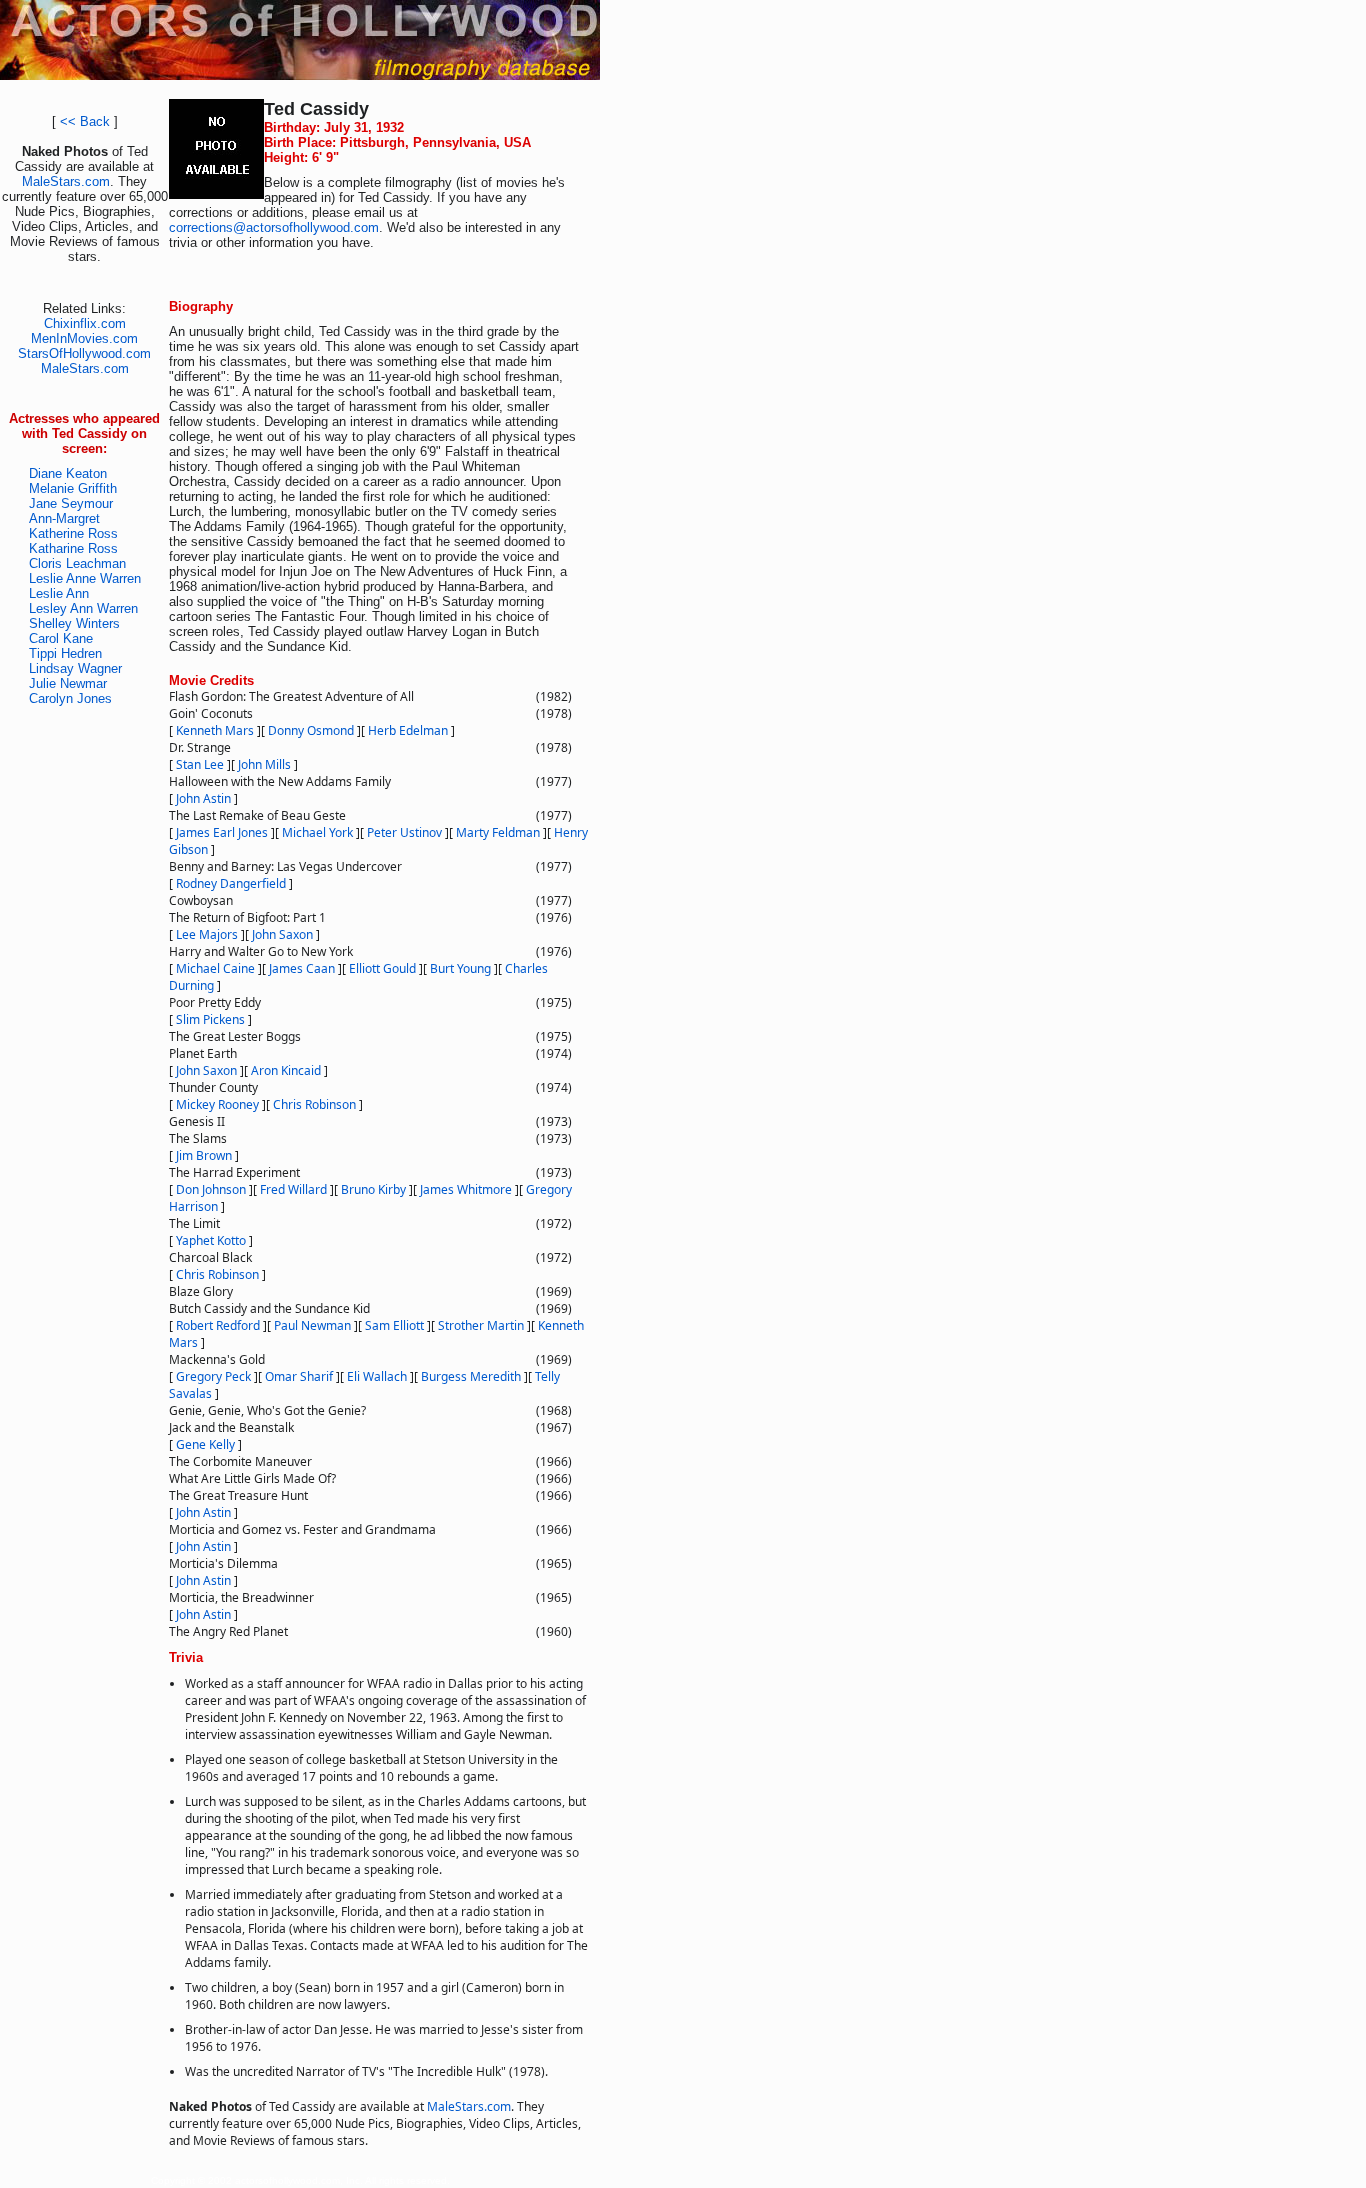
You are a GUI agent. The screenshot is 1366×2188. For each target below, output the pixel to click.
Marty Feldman (498, 832)
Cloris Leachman (77, 563)
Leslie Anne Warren (85, 578)
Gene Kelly (205, 1444)
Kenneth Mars (215, 730)
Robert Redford (218, 1325)
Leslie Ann (59, 593)
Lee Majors (207, 934)
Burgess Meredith (471, 1376)
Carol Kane (61, 638)
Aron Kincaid (286, 1070)
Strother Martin (481, 1325)
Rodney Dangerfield (231, 883)
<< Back (85, 121)
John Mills (264, 764)
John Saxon (282, 934)
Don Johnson (211, 1189)
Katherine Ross (73, 533)
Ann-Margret (64, 518)
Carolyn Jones (70, 698)
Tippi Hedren (65, 653)
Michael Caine (215, 968)
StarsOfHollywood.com (84, 353)
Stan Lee (200, 764)
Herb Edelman (408, 730)
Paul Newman (312, 1325)
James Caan (302, 968)
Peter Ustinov (404, 832)
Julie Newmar (68, 683)
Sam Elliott (394, 1325)
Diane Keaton (68, 473)
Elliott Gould (382, 968)
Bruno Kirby (373, 1189)
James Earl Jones (222, 832)
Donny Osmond (311, 730)
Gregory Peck (213, 1376)
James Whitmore (466, 1189)
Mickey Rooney (217, 1104)
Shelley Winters (74, 623)
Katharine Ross (73, 548)
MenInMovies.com (84, 338)
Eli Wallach (377, 1376)
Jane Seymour (71, 503)
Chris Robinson (314, 1104)
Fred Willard (293, 1189)
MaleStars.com (66, 181)
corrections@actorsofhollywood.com (274, 227)
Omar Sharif (299, 1376)
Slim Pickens (210, 1019)
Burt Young (460, 968)
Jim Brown (204, 1155)
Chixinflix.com (85, 323)
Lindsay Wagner (75, 668)
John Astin (203, 798)
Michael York (317, 832)
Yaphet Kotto (211, 1240)
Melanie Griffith (73, 488)
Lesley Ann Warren (83, 608)
